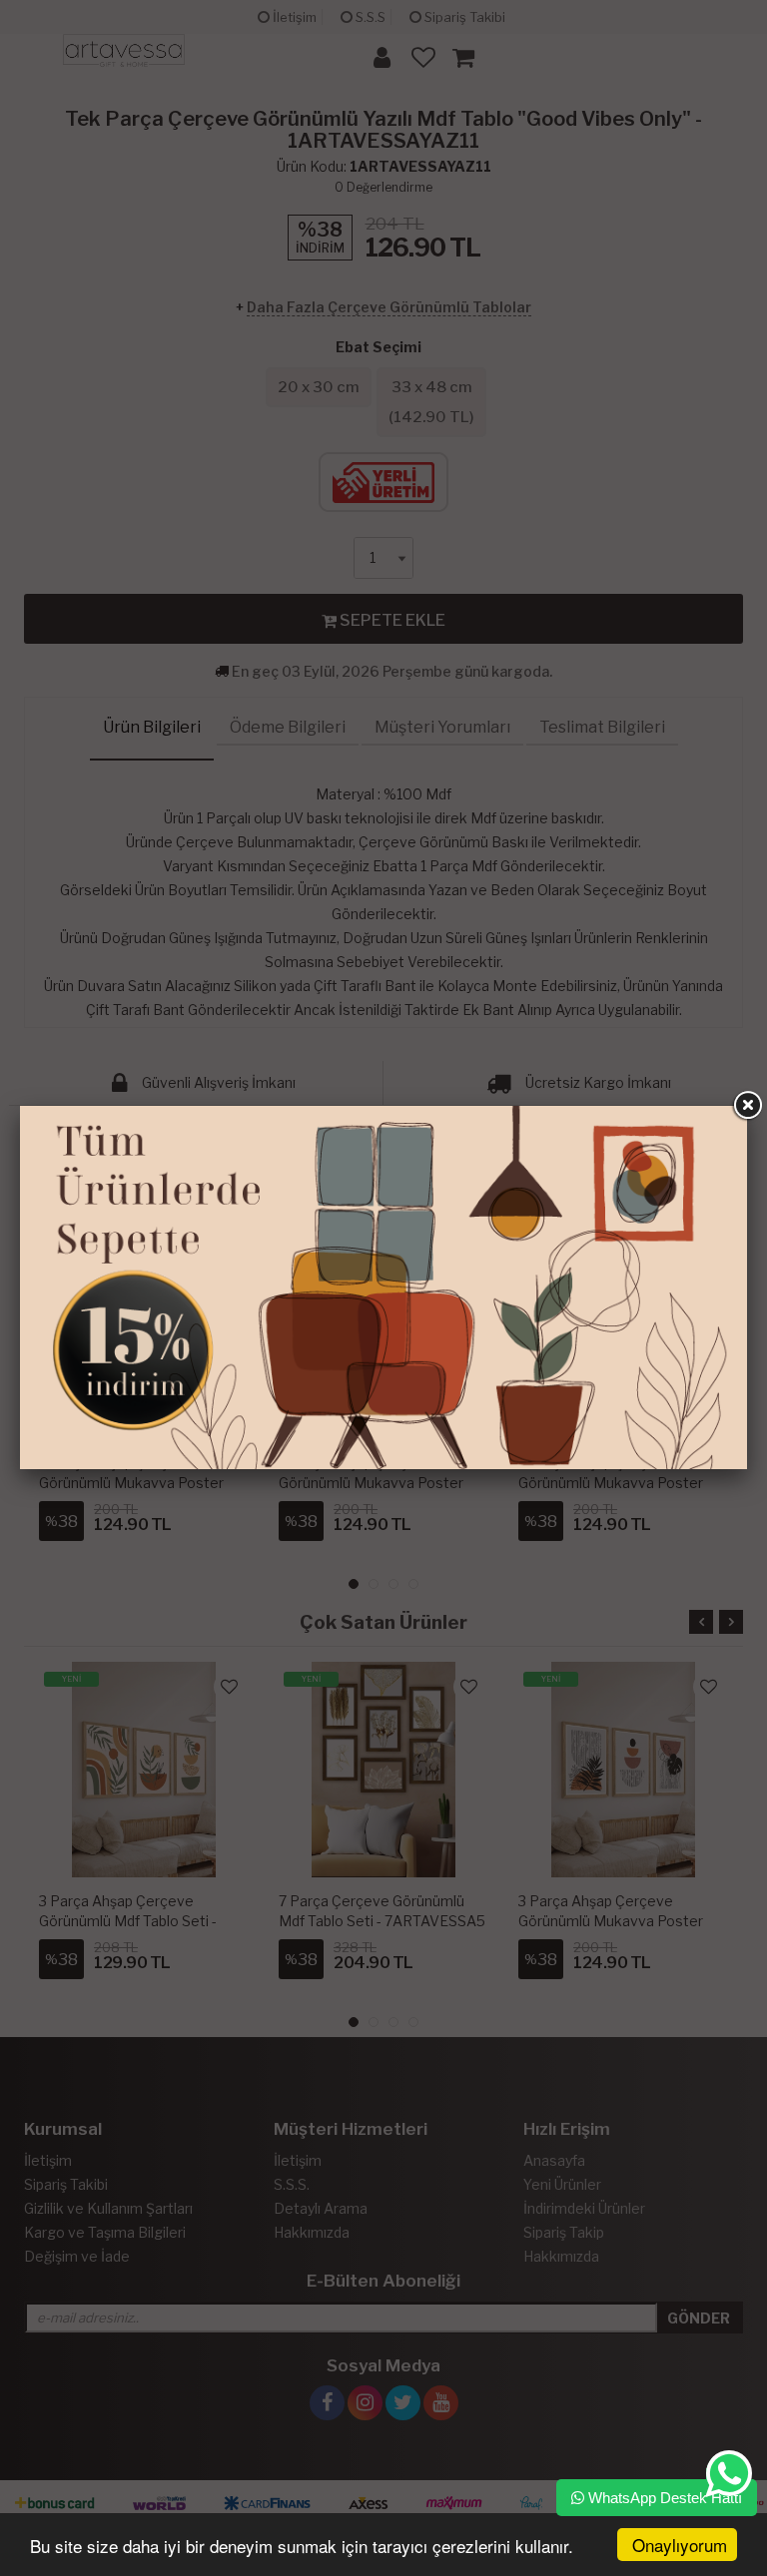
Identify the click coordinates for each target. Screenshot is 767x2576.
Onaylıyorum (680, 2545)
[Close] (747, 1106)
